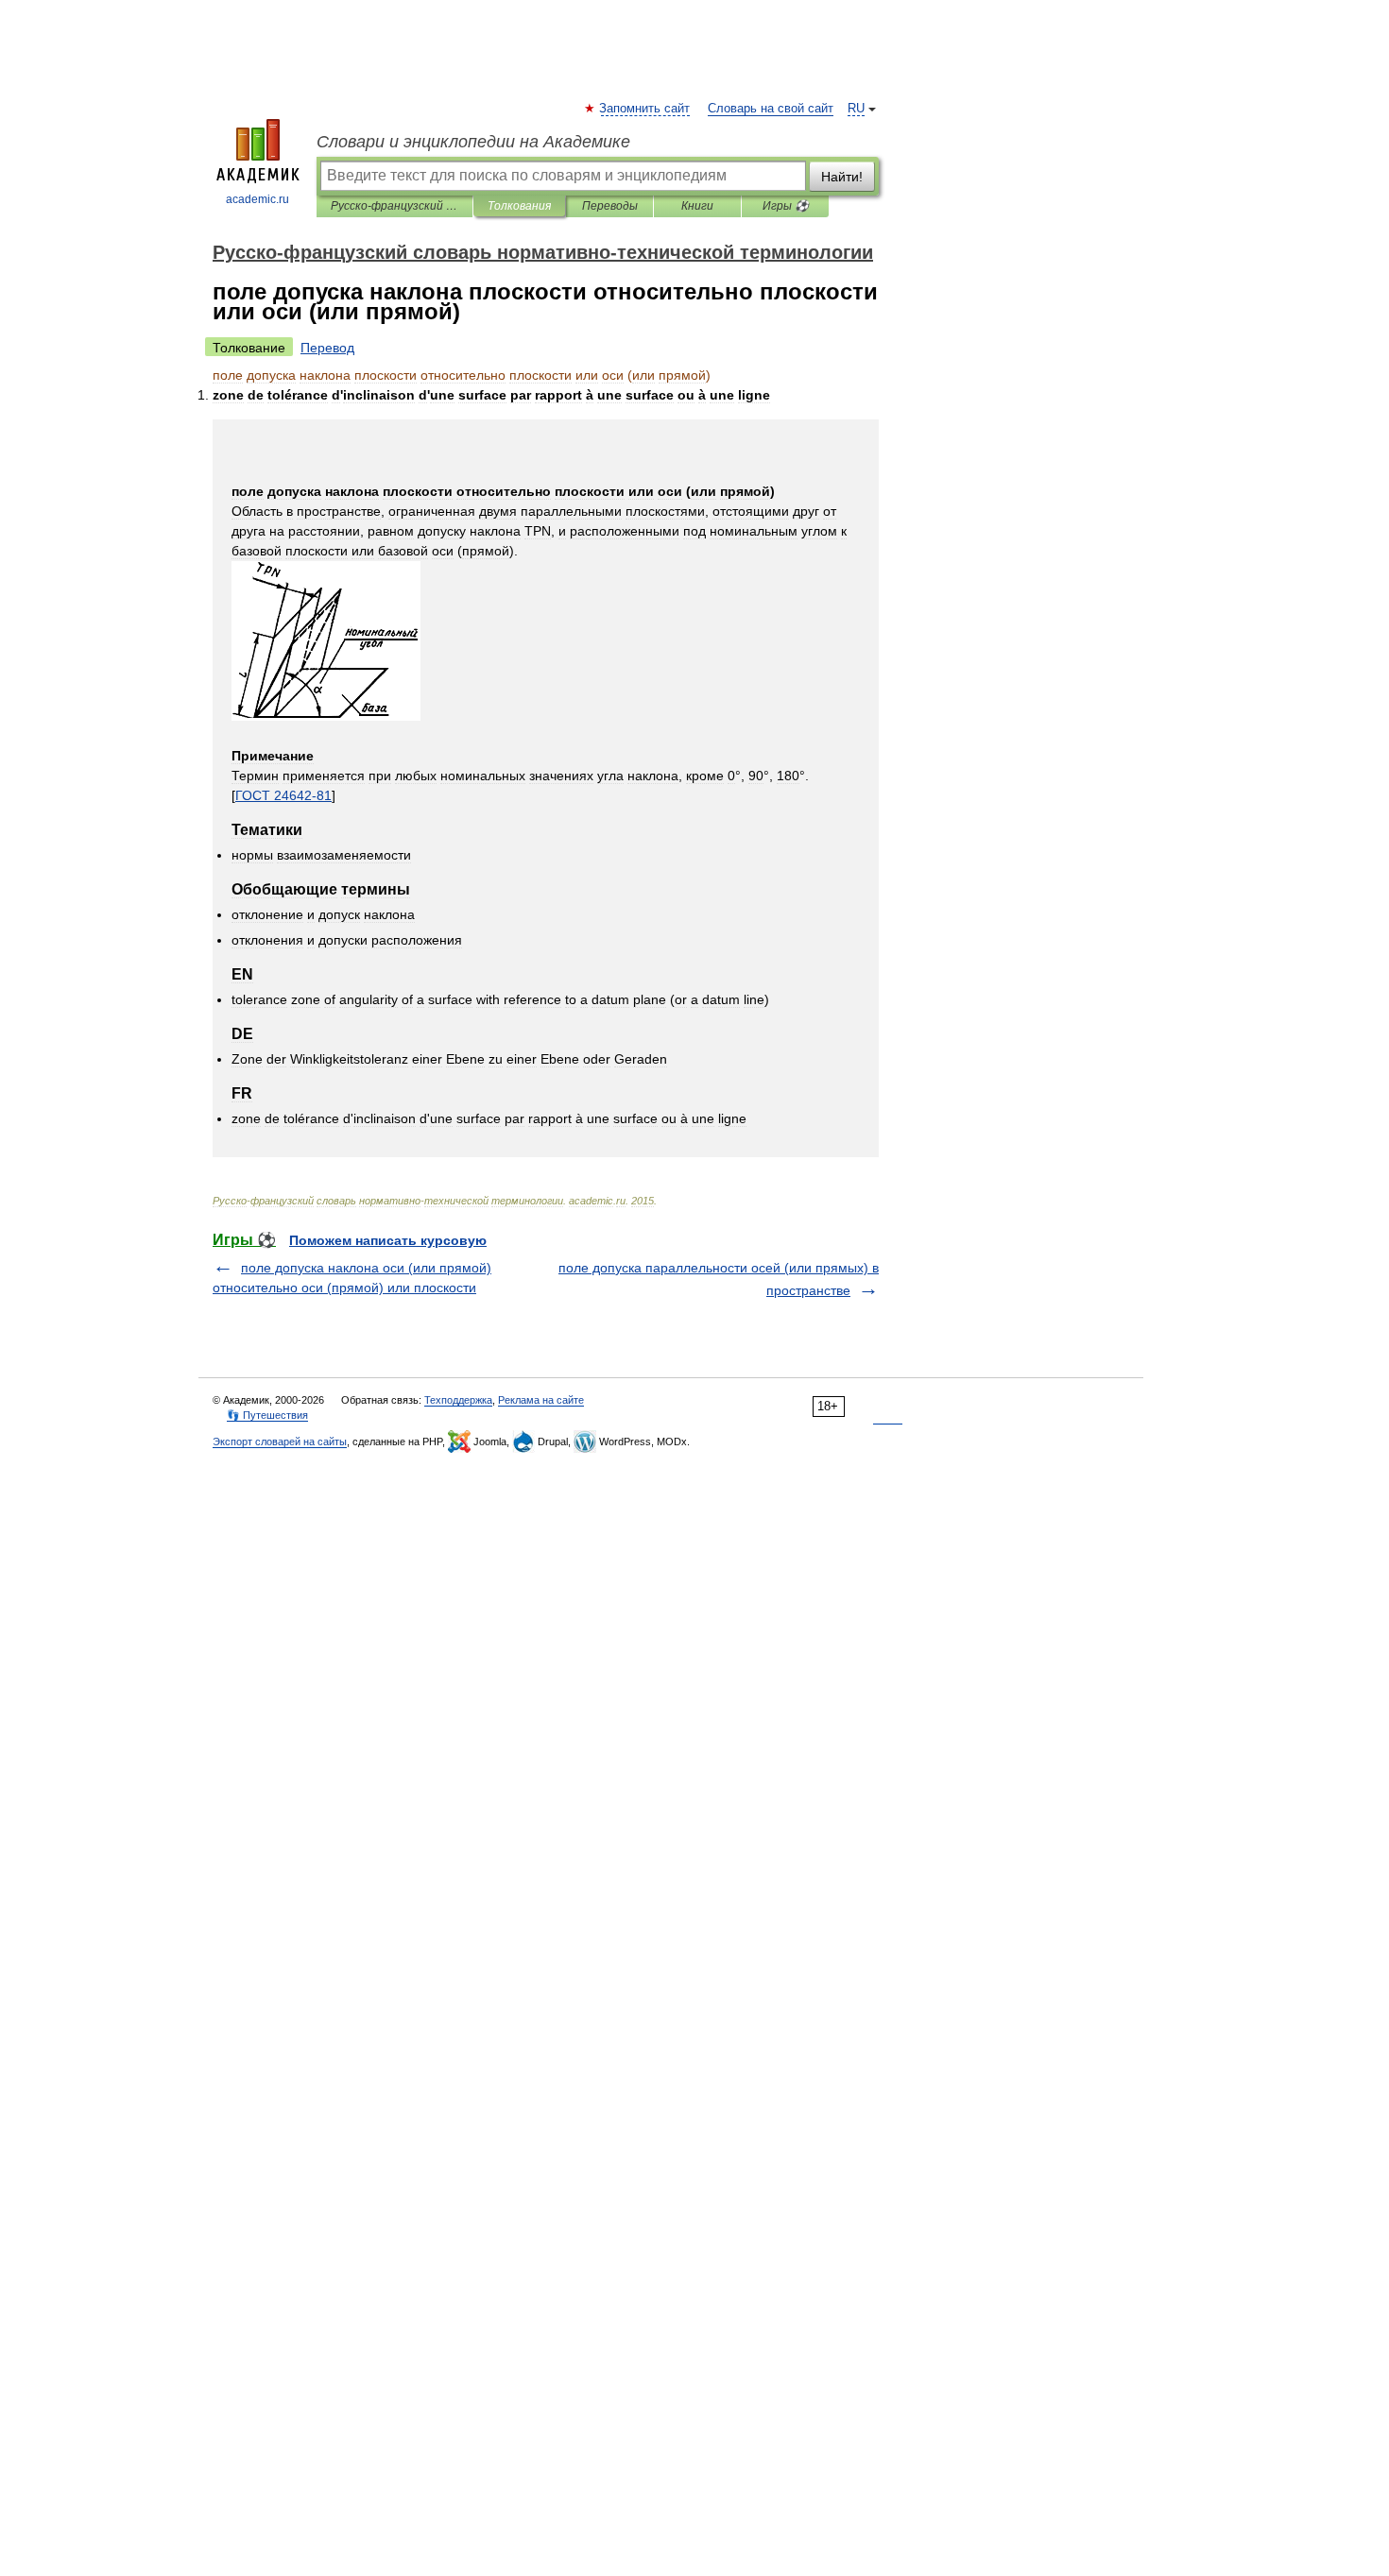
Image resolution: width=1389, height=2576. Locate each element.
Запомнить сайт (645, 109)
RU (856, 109)
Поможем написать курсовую (388, 1240)
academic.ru (257, 199)
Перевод (327, 348)
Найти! (842, 177)
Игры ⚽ (786, 206)
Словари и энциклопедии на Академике (473, 142)
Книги (697, 206)
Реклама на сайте (541, 1400)
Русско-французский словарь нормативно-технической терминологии (394, 206)
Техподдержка (458, 1400)
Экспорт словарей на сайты (280, 1442)
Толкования (519, 206)
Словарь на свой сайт (771, 109)
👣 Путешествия (267, 1415)
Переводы (610, 206)
